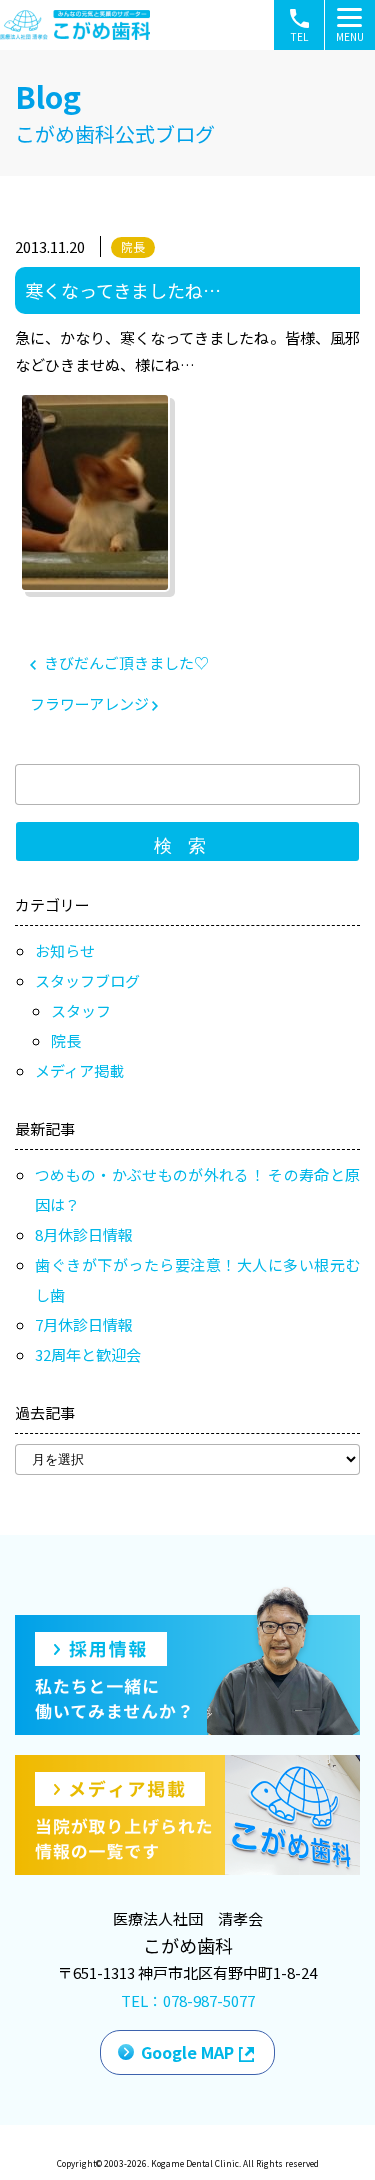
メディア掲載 (79, 1070)
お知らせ (65, 950)
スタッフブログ (87, 980)
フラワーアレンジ (91, 703)
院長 (133, 246)
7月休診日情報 (84, 1324)
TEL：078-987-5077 (188, 2000)
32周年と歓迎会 (88, 1354)
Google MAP (187, 2052)
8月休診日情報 (84, 1234)
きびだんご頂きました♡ (125, 662)
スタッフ (81, 1010)
